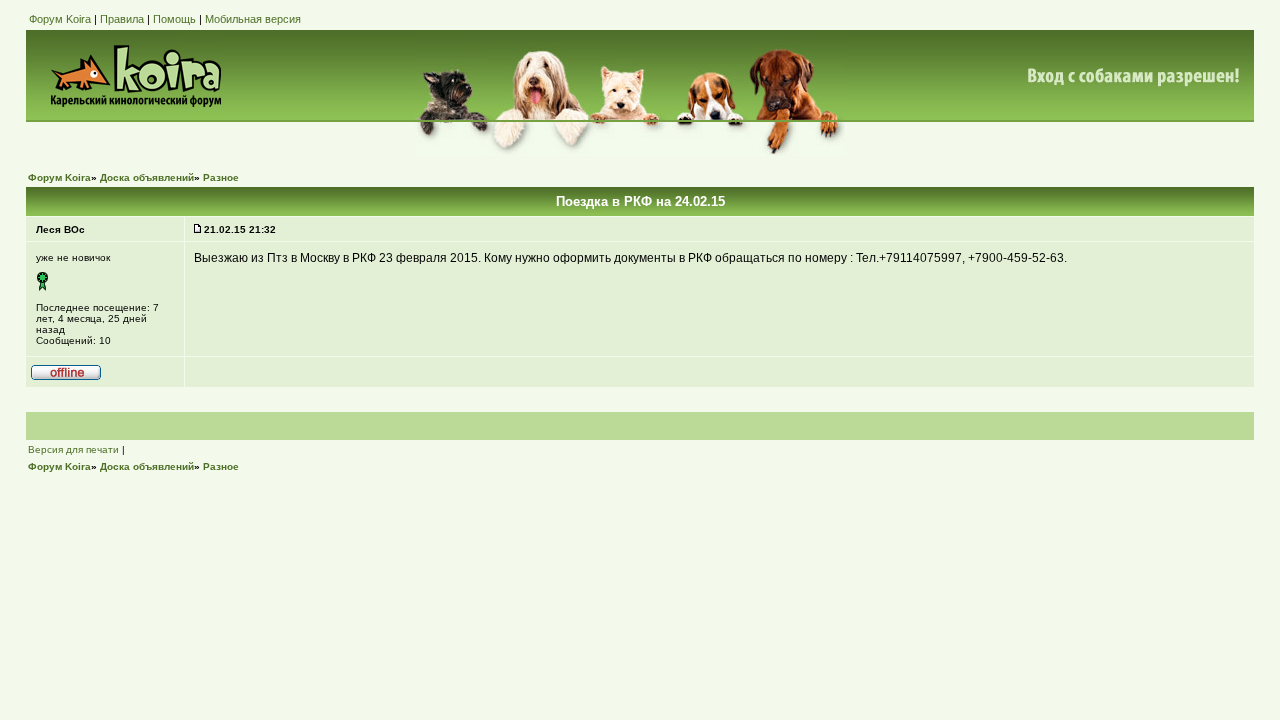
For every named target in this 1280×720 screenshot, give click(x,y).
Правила (122, 19)
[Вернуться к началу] (66, 377)
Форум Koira (60, 19)
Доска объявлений (147, 177)
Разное (221, 177)
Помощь (174, 19)
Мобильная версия (253, 19)
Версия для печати (73, 449)
